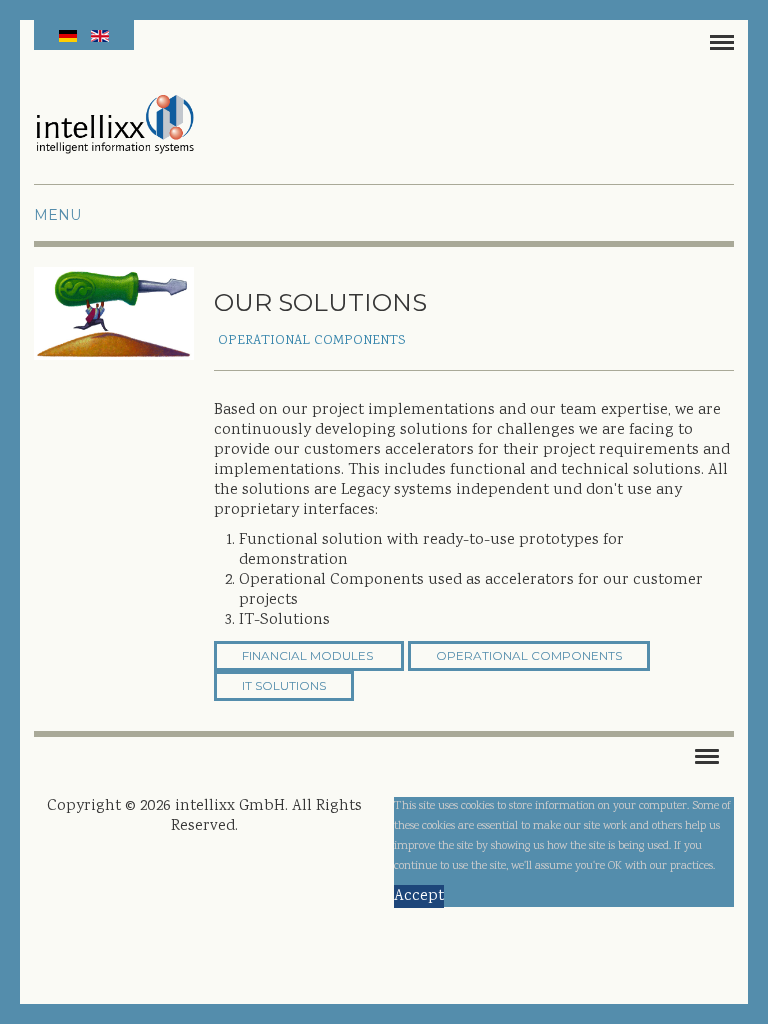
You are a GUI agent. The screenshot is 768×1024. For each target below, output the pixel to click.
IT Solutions (284, 685)
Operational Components (529, 655)
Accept (419, 896)
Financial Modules (307, 655)
